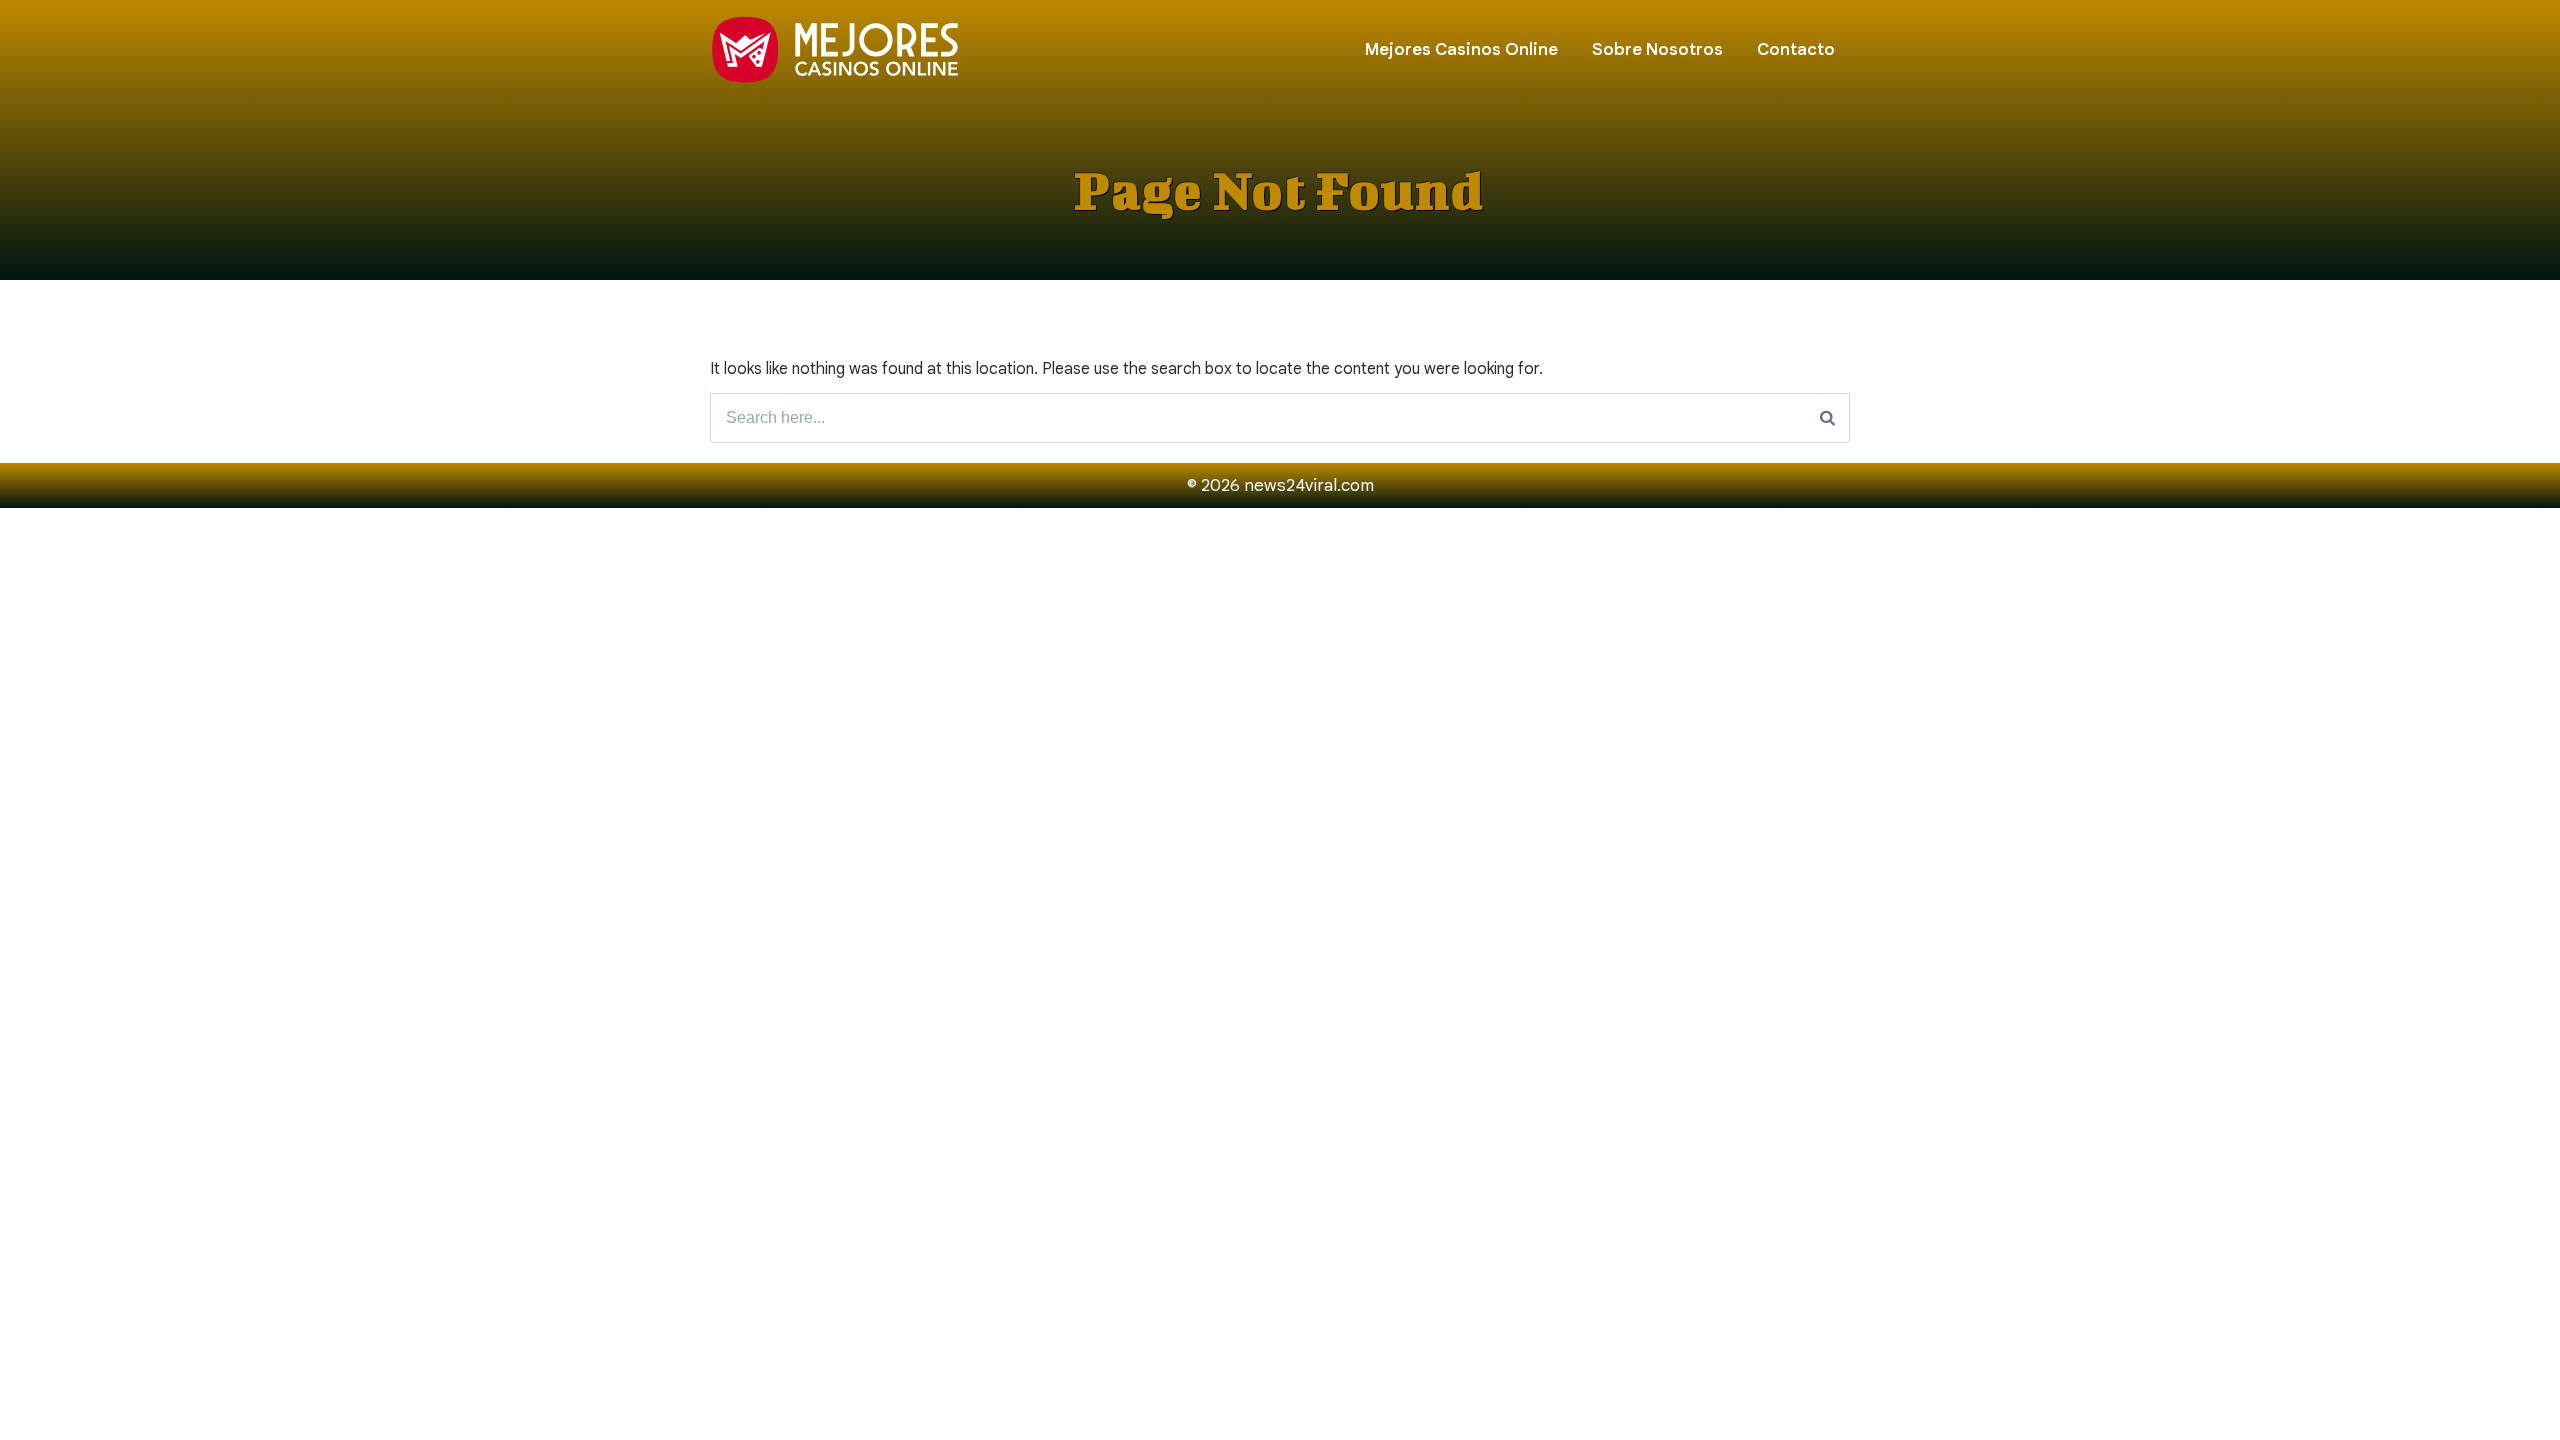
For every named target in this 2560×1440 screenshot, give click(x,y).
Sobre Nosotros (1657, 49)
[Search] (1827, 418)
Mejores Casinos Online (1461, 49)
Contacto (1796, 49)
